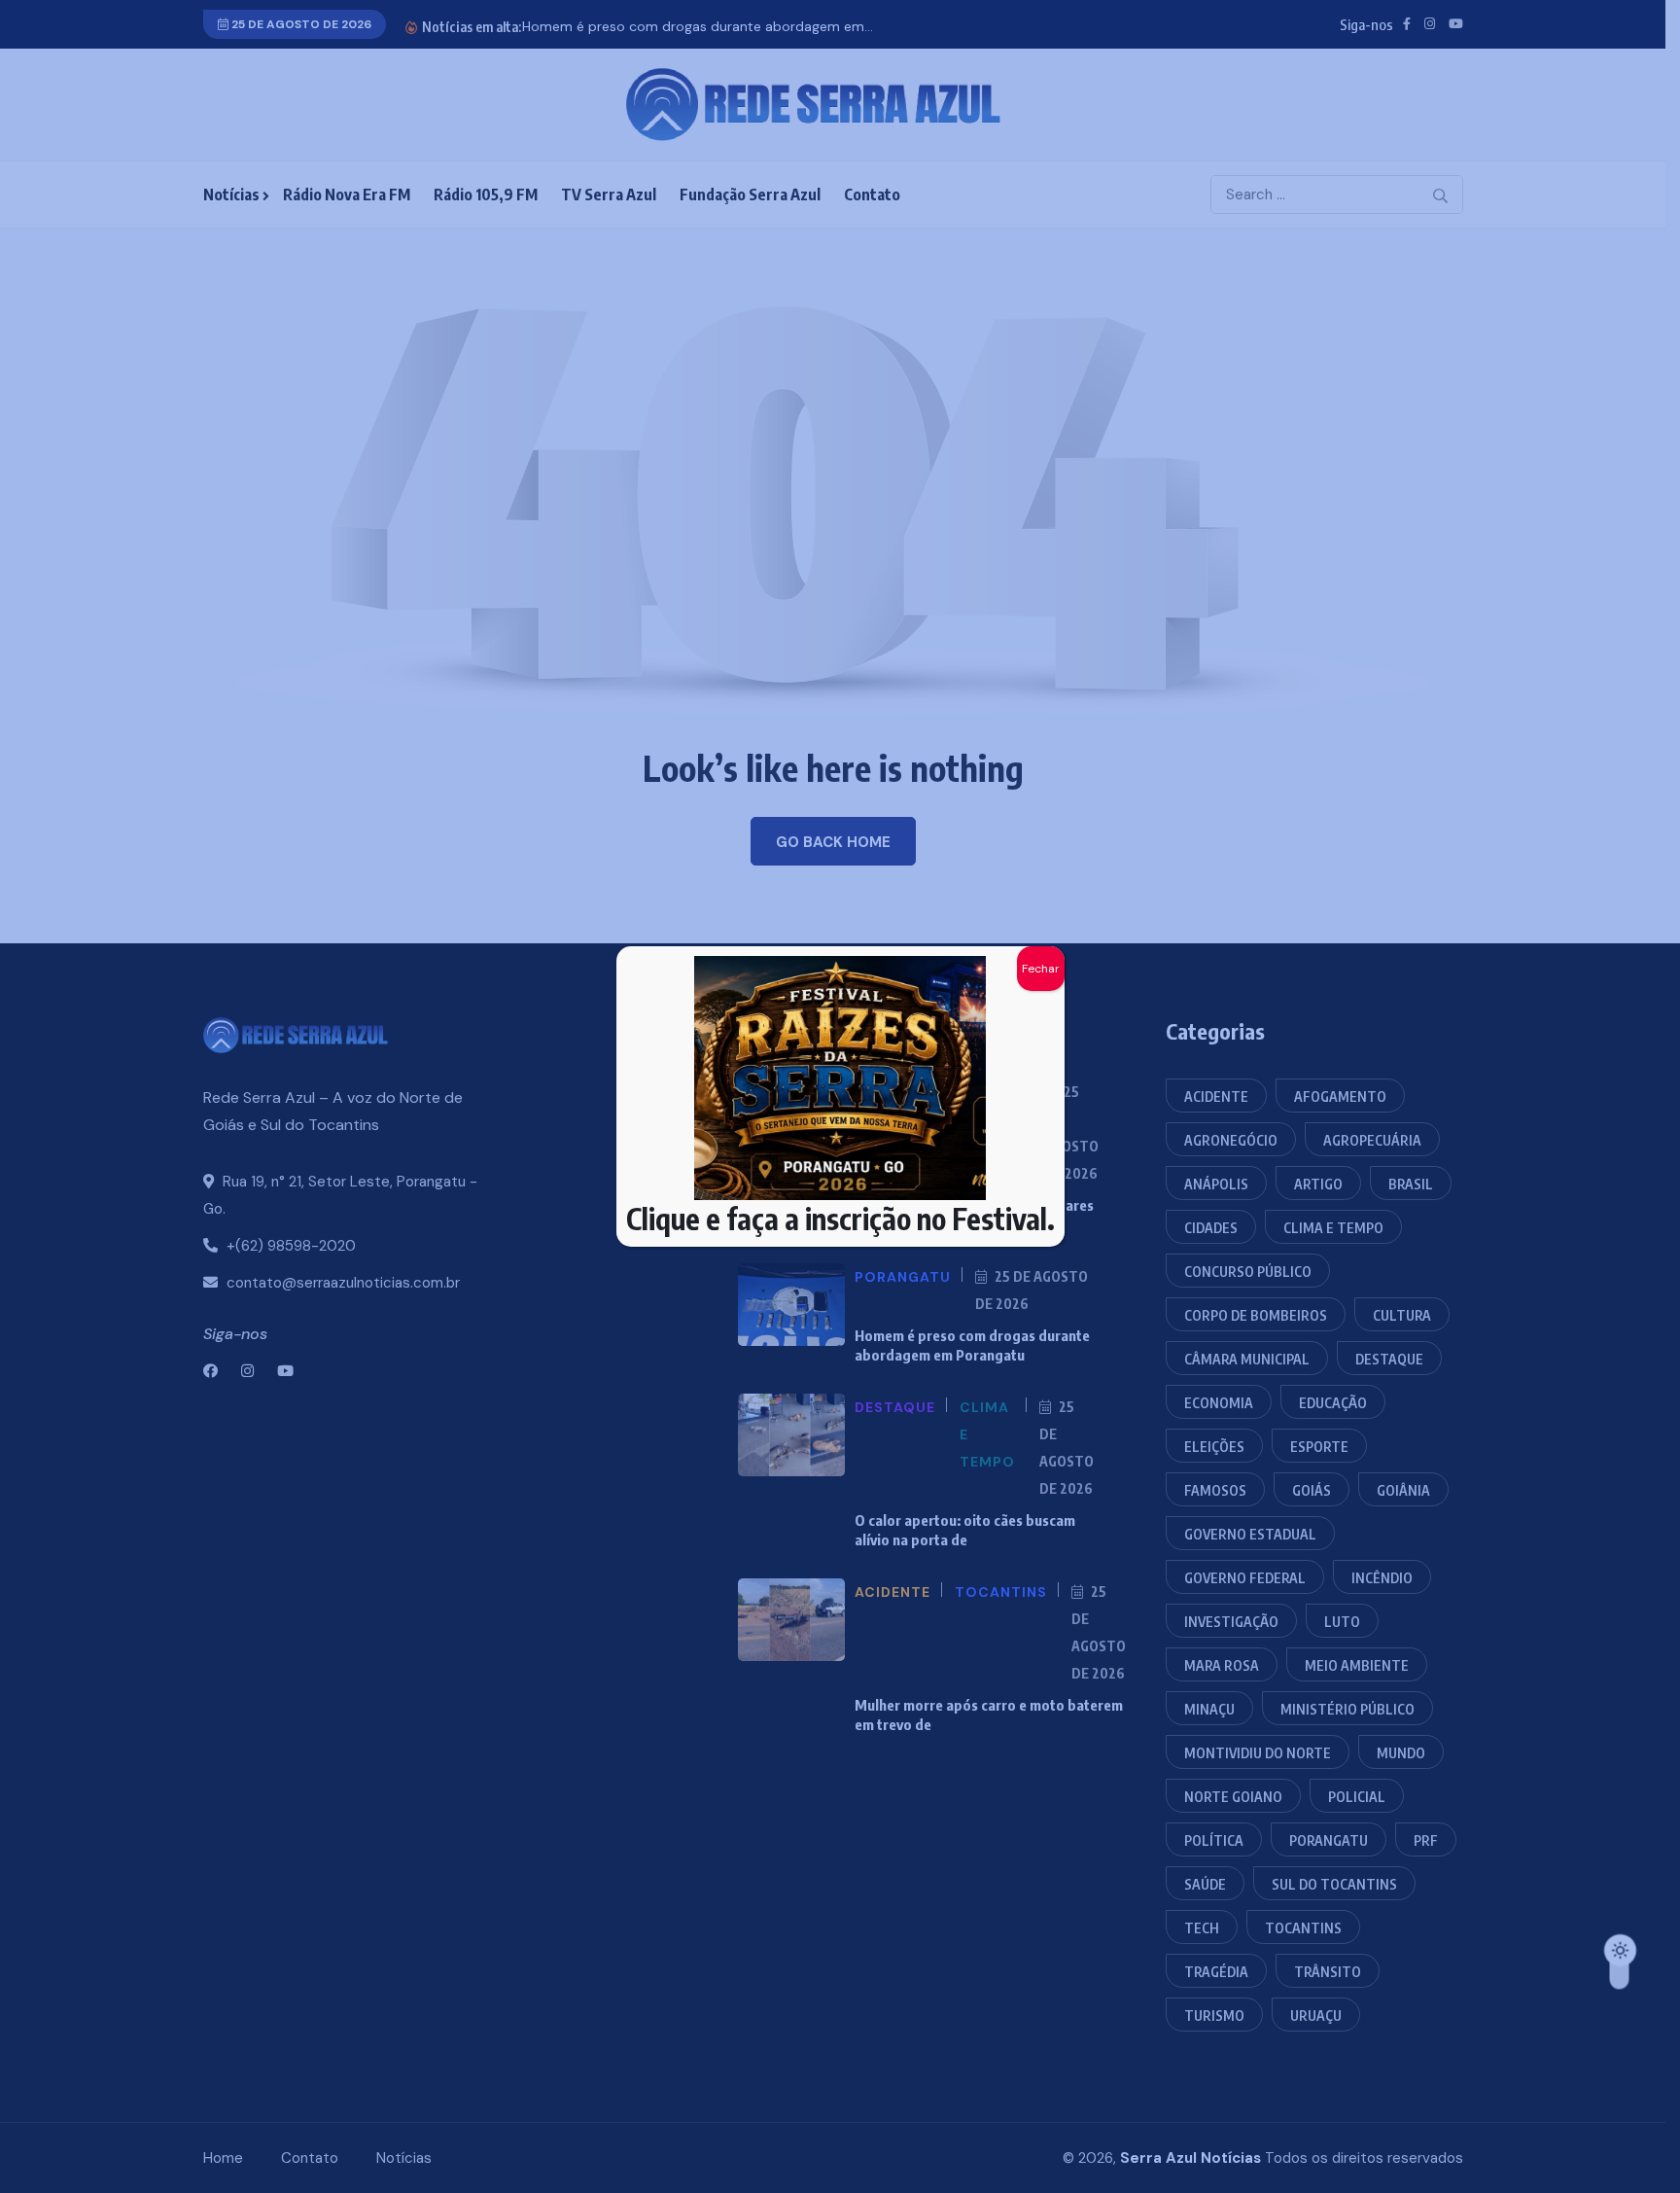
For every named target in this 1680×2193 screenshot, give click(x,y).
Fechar (1041, 969)
